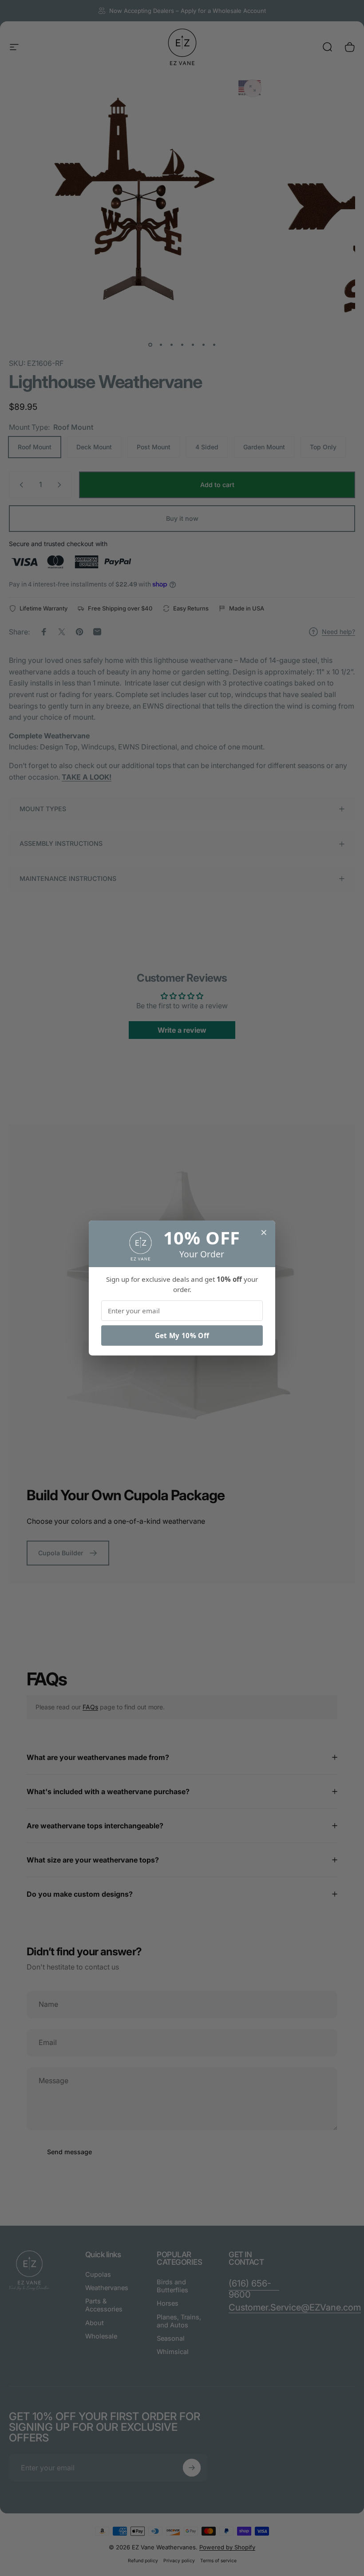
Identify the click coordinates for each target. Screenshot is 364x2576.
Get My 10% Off (182, 1336)
